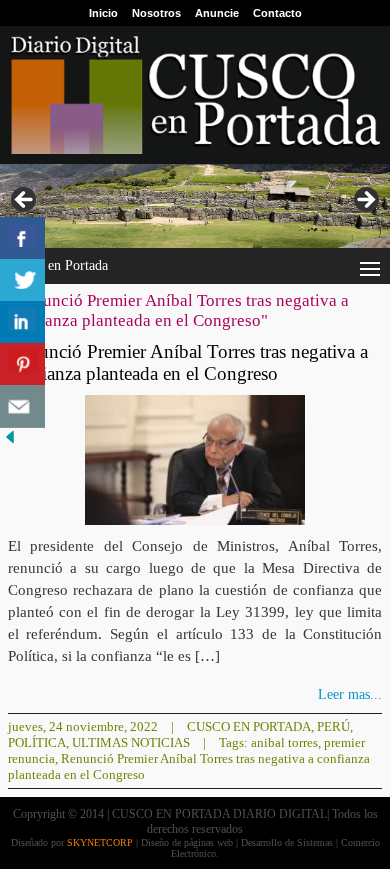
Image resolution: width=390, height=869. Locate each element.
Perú (333, 726)
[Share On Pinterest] (22, 364)
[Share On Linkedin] (22, 322)
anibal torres (284, 742)
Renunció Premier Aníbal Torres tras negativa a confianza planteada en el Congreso (188, 362)
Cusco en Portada (249, 726)
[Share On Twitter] (22, 280)
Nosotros (156, 13)
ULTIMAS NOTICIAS (131, 742)
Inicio (103, 13)
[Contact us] (22, 406)
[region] (195, 205)
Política (37, 742)
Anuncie (217, 13)
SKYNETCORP (100, 842)
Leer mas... (350, 694)
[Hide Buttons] (10, 442)
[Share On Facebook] (22, 238)
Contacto (277, 13)
